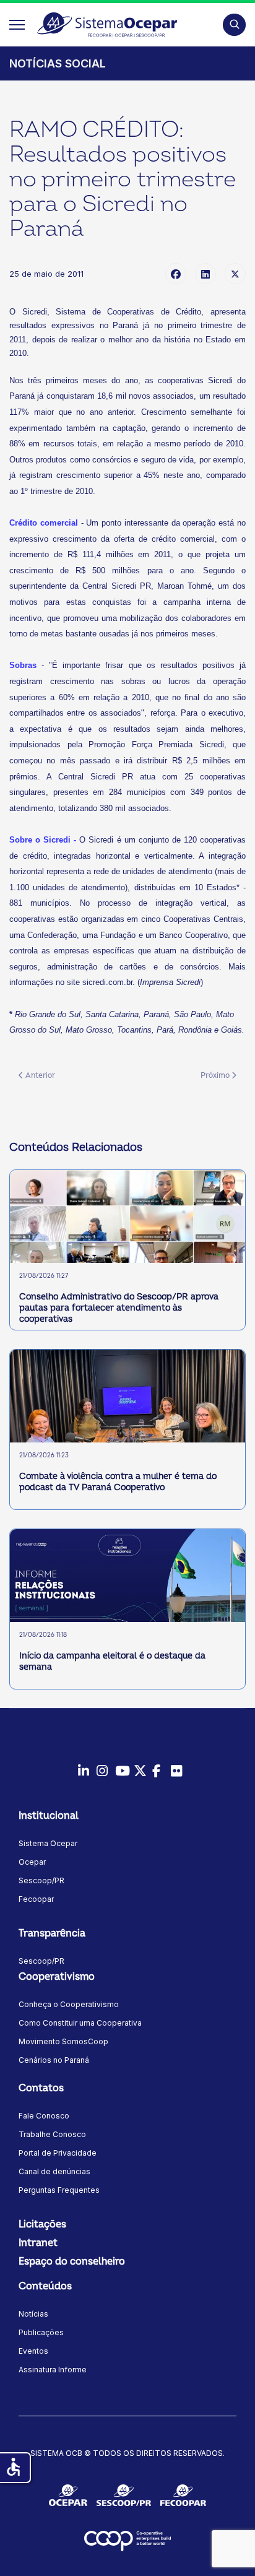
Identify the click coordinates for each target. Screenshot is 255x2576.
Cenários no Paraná (54, 2060)
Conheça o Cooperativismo (69, 2004)
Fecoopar (36, 1899)
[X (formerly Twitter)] (235, 274)
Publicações (41, 2332)
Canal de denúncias (54, 2171)
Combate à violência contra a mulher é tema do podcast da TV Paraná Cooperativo (118, 1482)
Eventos (33, 2351)
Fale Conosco (44, 2116)
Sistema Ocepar (48, 1843)
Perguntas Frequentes (59, 2190)
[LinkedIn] (205, 274)
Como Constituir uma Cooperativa (80, 2023)
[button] (234, 24)
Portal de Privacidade (58, 2153)
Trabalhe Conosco (52, 2134)
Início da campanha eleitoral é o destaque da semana (112, 1661)
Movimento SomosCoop (63, 2041)
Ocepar (32, 1862)
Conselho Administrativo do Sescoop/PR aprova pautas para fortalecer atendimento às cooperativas (119, 1308)
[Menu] (17, 25)
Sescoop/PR (41, 1880)
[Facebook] (176, 274)
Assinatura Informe (53, 2370)
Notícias (33, 2314)
